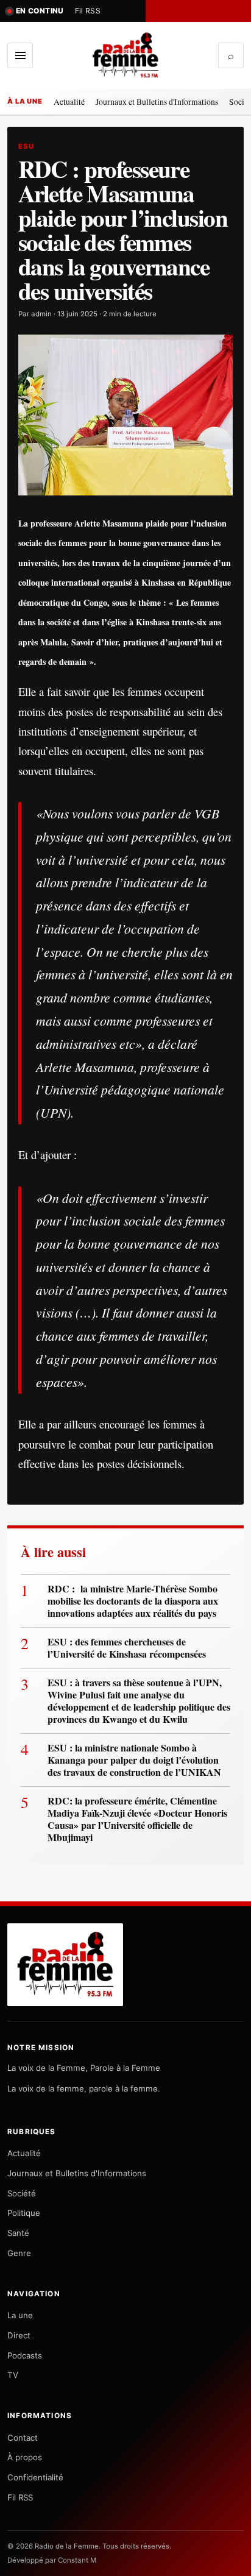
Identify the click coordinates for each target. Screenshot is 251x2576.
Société (22, 2193)
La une (20, 2315)
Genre (19, 2253)
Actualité (69, 101)
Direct (19, 2335)
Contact (23, 2438)
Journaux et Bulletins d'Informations (157, 101)
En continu (40, 11)
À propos (25, 2457)
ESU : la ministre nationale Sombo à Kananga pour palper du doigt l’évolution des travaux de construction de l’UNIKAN (134, 1760)
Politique (24, 2213)
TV (13, 2375)
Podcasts (25, 2355)
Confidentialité (35, 2477)
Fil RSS (88, 11)
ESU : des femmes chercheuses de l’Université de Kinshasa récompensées (127, 1648)
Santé (18, 2233)
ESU (26, 146)
